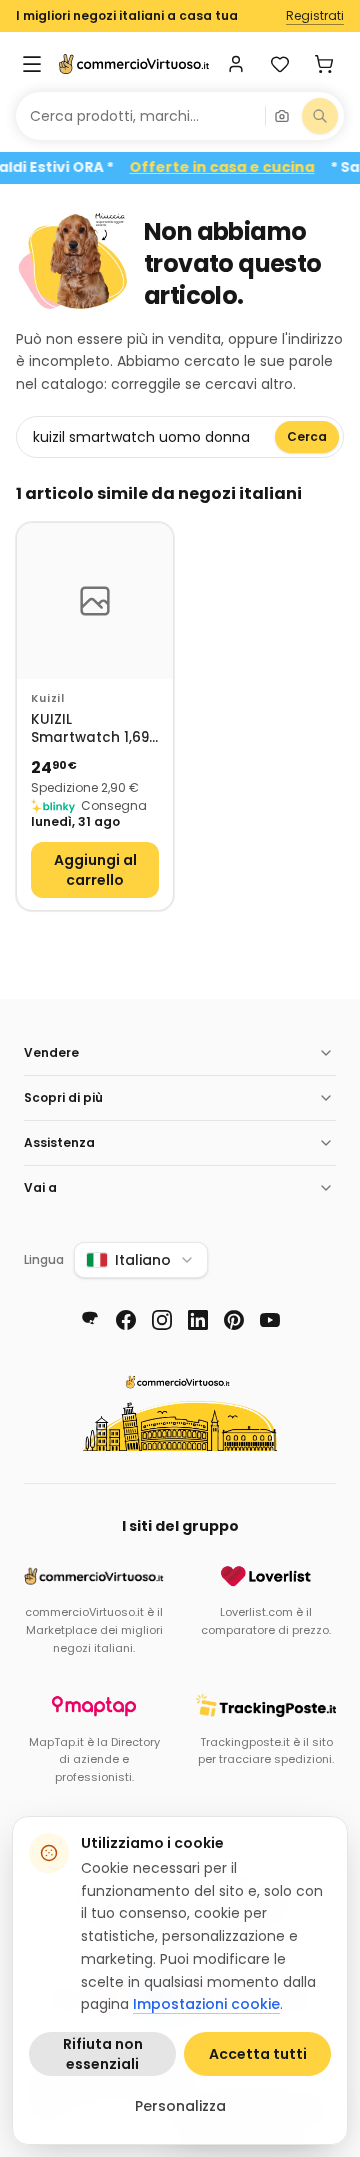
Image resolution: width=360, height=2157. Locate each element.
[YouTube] (270, 1320)
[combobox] (140, 116)
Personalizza (180, 2106)
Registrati (315, 16)
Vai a (40, 1187)
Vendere (51, 1052)
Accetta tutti (258, 2054)
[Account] (236, 64)
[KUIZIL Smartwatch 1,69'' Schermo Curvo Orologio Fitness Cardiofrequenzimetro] (95, 601)
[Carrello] (324, 64)
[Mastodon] (90, 1320)
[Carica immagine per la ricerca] (282, 116)
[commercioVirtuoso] (134, 64)
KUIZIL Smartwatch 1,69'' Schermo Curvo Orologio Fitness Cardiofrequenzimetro (95, 729)
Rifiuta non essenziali (103, 2054)
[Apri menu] (32, 64)
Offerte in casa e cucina (233, 167)
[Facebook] (126, 1320)
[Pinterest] (234, 1320)
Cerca (307, 436)
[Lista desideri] (280, 64)
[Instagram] (162, 1320)
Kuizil (48, 698)
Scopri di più (63, 1097)
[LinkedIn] (198, 1320)
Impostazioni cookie (206, 2004)
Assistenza (59, 1142)
